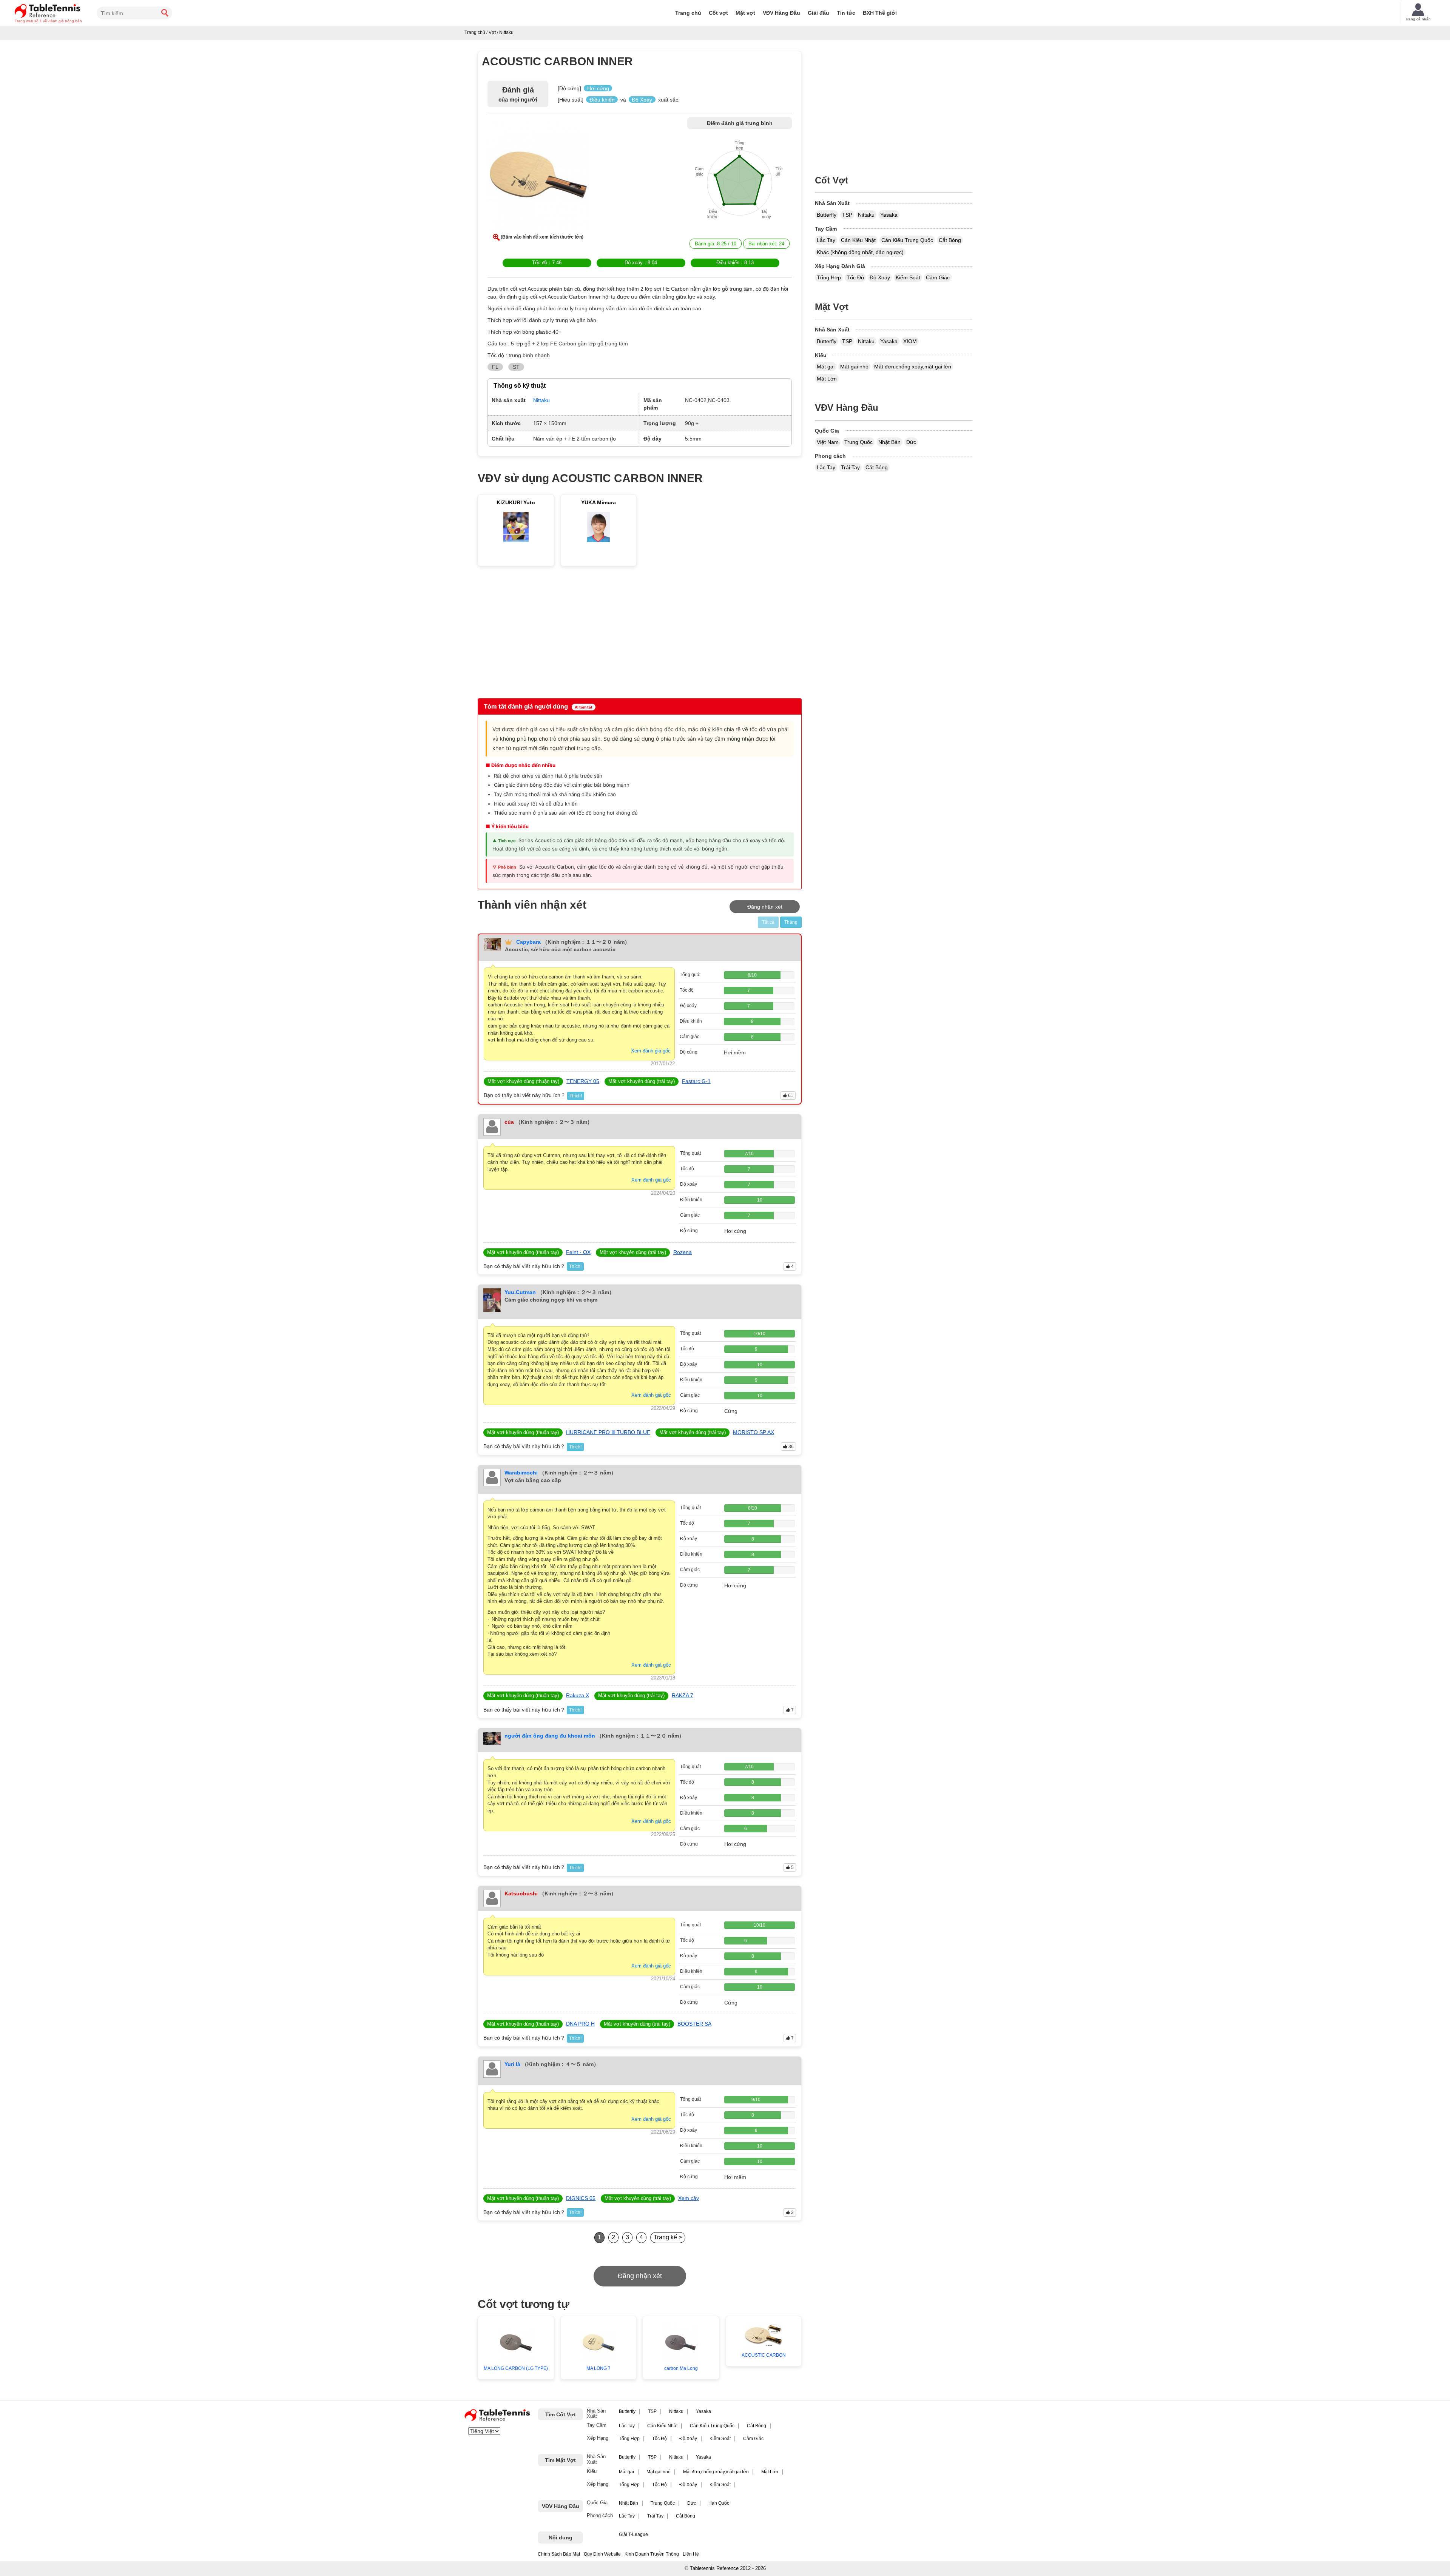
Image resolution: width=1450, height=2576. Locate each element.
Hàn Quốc (719, 2503)
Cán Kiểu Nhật (858, 240)
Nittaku (866, 215)
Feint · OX (578, 1252)
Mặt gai (826, 367)
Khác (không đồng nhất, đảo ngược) (860, 252)
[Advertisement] (543, 634)
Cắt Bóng (950, 240)
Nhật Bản (889, 442)
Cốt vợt (718, 13)
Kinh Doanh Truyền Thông (652, 2554)
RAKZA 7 (683, 1695)
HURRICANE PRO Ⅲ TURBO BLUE (608, 1432)
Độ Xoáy (880, 277)
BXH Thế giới (880, 13)
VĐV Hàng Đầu (781, 13)
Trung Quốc (858, 442)
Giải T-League (633, 2534)
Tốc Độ (855, 277)
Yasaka (889, 215)
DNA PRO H (580, 2024)
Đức (911, 442)
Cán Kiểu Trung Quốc (907, 240)
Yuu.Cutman (520, 1292)
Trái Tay (850, 467)
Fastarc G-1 (696, 1081)
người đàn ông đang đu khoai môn (550, 1736)
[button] (538, 177)
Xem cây (689, 2198)
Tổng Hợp (829, 277)
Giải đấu (818, 13)
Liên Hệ (691, 2554)
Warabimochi (521, 1473)
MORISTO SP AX (754, 1432)
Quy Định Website (602, 2554)
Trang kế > (668, 2237)
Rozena (683, 1252)
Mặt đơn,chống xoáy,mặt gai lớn (913, 367)
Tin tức (846, 13)
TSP (847, 215)
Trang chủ (688, 13)
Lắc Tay (826, 240)
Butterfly (827, 215)
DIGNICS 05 (581, 2198)
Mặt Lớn (827, 379)
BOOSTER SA (694, 2024)
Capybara (528, 942)
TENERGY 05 (583, 1081)
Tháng (791, 922)
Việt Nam (828, 442)
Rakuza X (578, 1695)
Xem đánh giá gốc (651, 1051)
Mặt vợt (745, 13)
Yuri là (512, 2064)
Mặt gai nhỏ (854, 367)
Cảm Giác (938, 277)
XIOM (910, 341)
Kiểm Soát (908, 277)
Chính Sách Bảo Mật (559, 2554)
